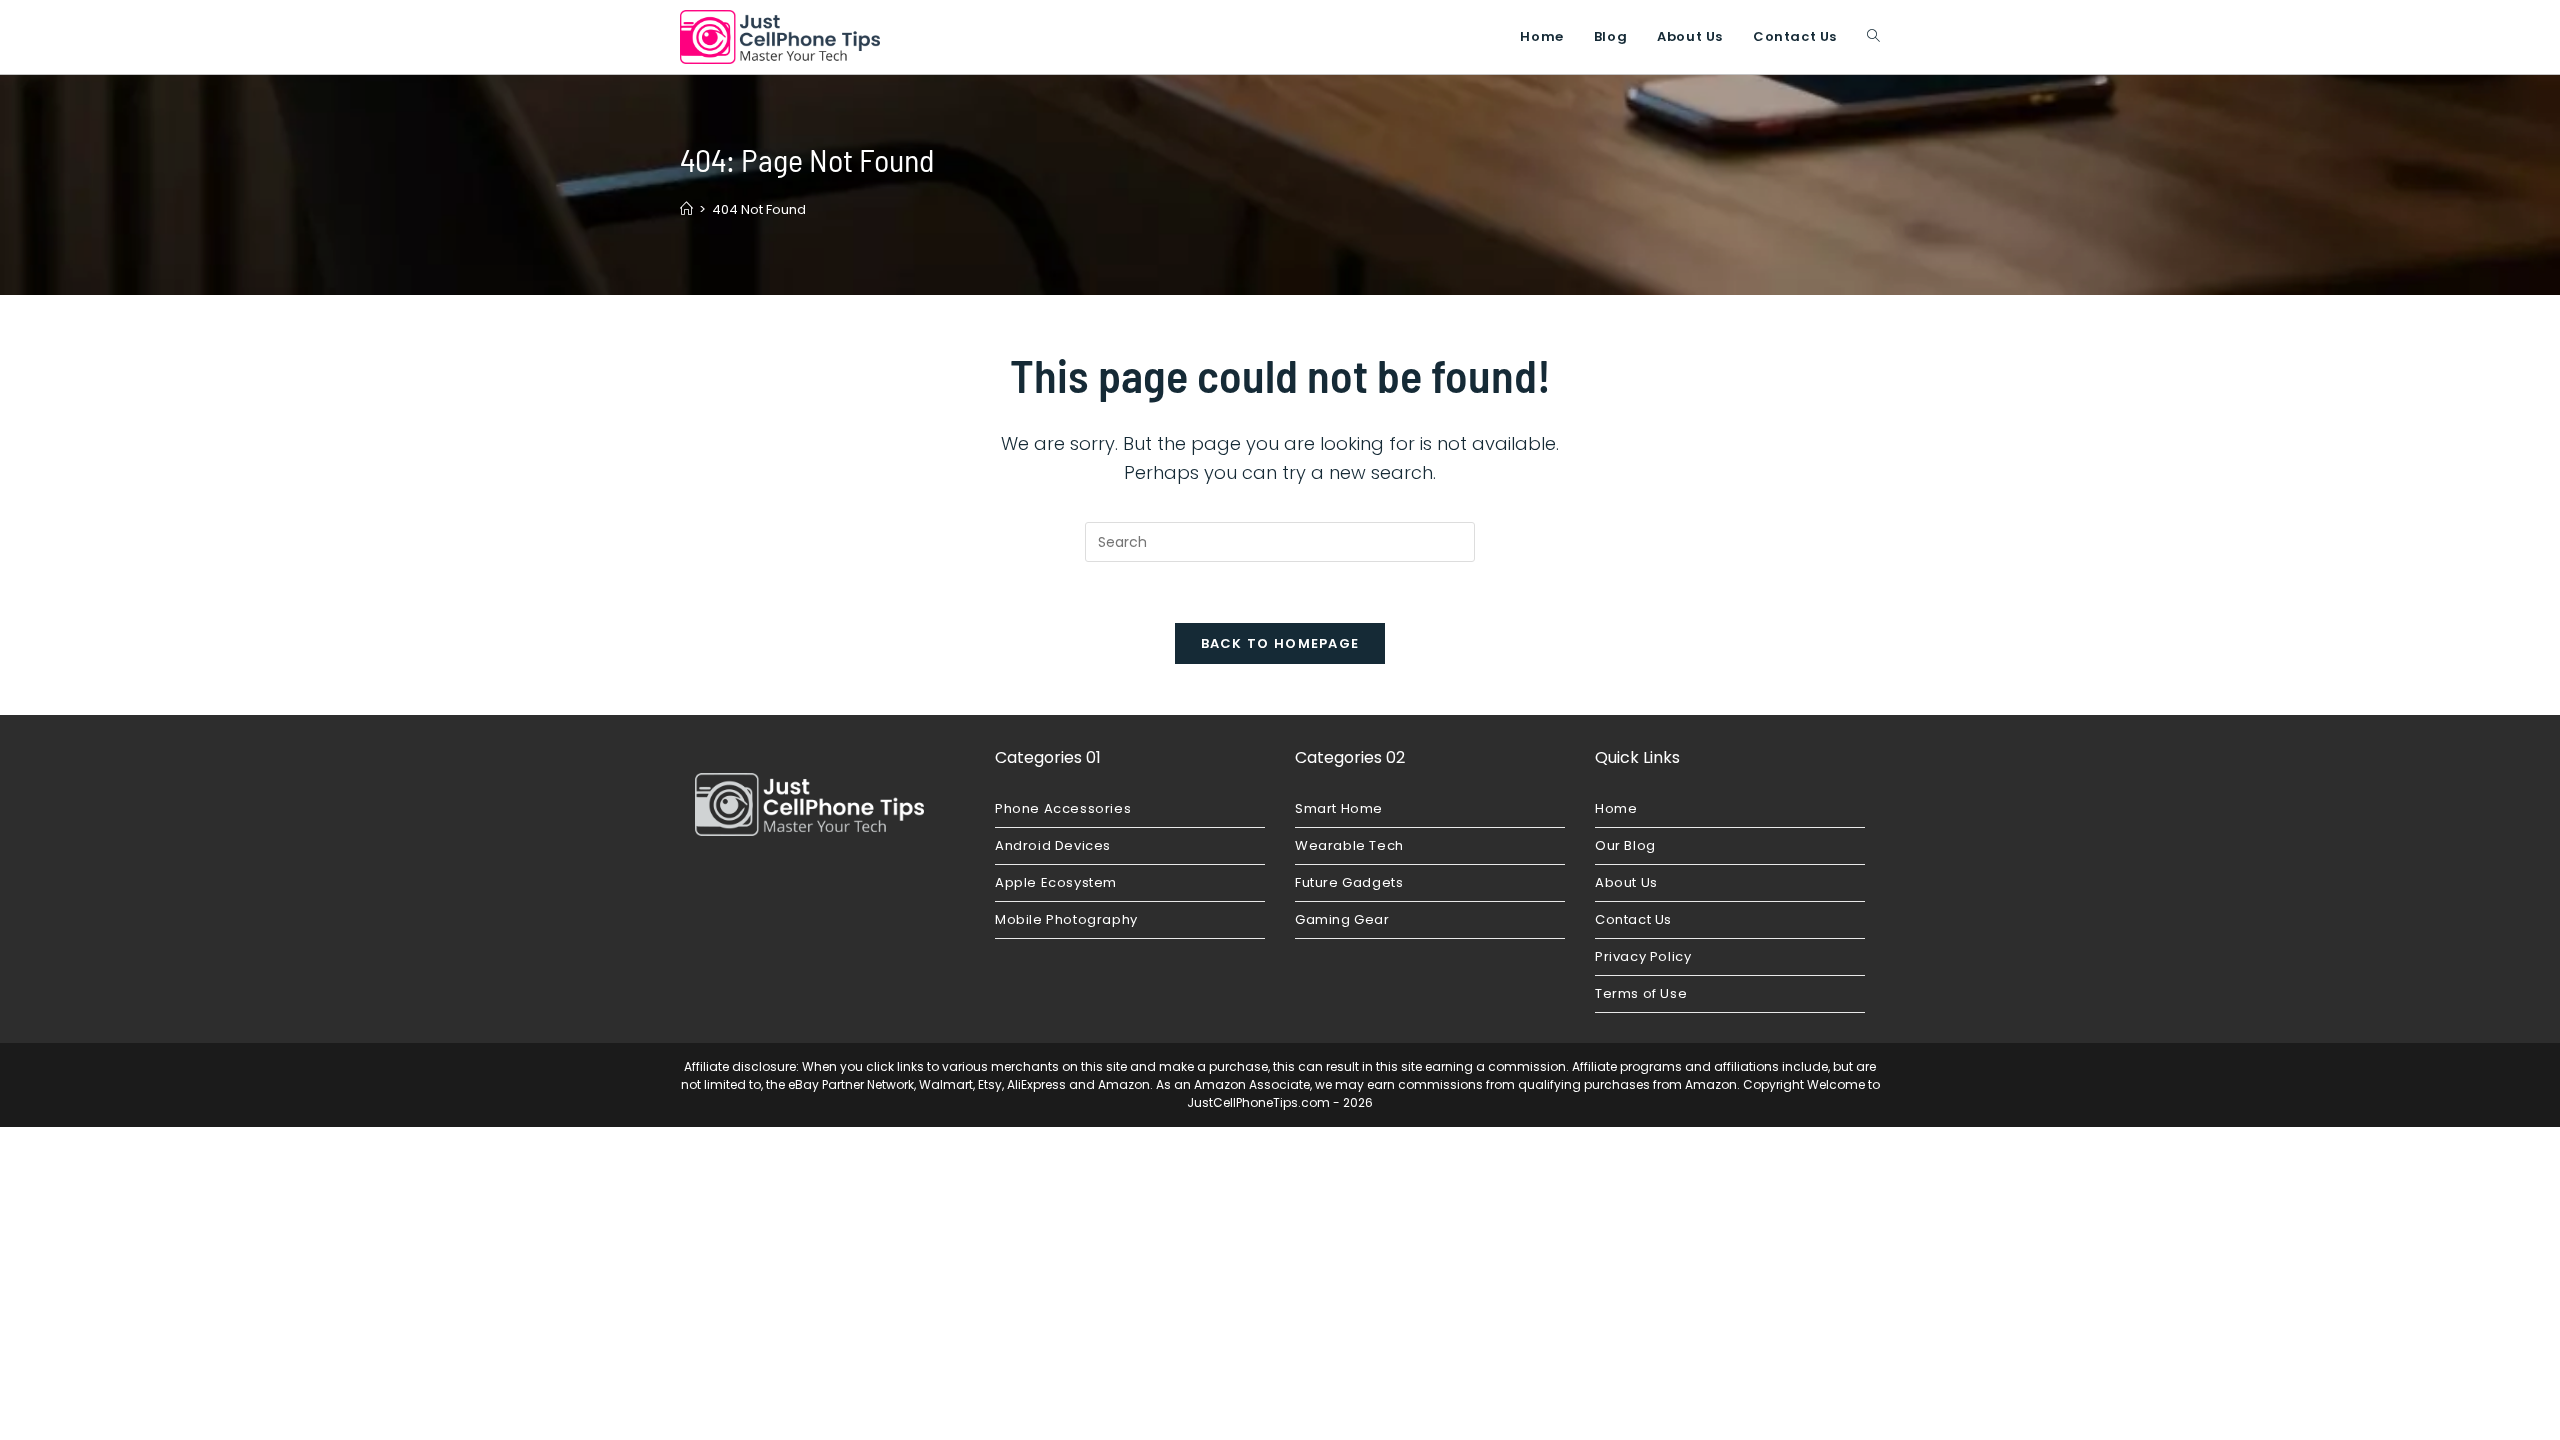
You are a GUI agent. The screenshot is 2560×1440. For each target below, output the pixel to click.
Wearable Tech (1349, 845)
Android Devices (1053, 845)
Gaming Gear (1342, 919)
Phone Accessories (1063, 808)
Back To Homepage (1280, 643)
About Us (1626, 882)
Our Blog (1625, 845)
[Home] (686, 209)
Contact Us (1633, 919)
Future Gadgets (1349, 882)
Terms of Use (1641, 993)
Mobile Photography (1066, 919)
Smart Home (1339, 808)
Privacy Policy (1643, 956)
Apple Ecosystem (1056, 882)
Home (1616, 808)
